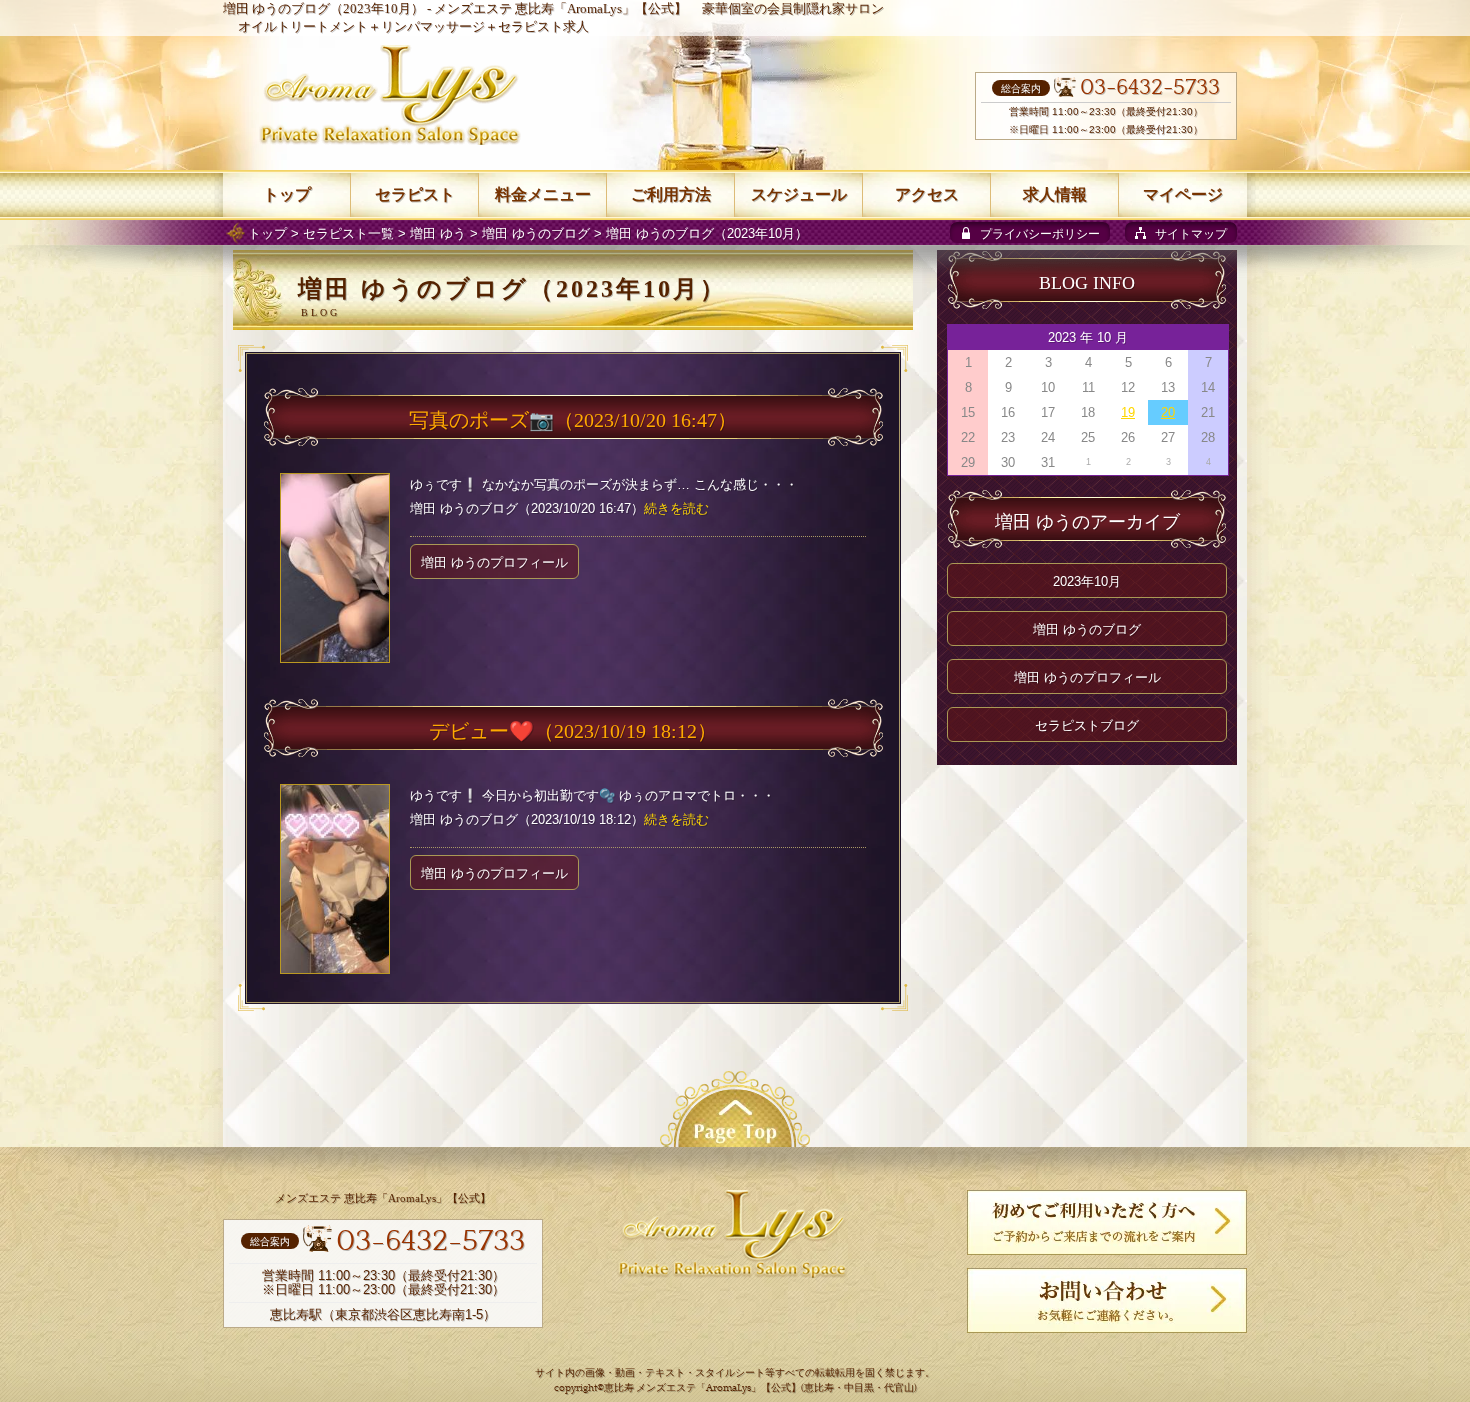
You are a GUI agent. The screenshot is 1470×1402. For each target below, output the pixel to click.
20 (1168, 412)
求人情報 (1055, 194)
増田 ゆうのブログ (536, 233)
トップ (267, 233)
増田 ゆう (438, 233)
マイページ (1183, 194)
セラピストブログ (1087, 725)
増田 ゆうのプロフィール (494, 562)
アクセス (927, 194)
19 (1128, 412)
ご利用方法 (671, 194)
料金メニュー (543, 194)
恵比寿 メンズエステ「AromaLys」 (682, 1388)
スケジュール (799, 194)
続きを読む (676, 508)
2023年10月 (1087, 581)
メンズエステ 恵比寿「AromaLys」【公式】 (560, 8)
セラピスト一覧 (348, 233)
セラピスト (415, 194)
